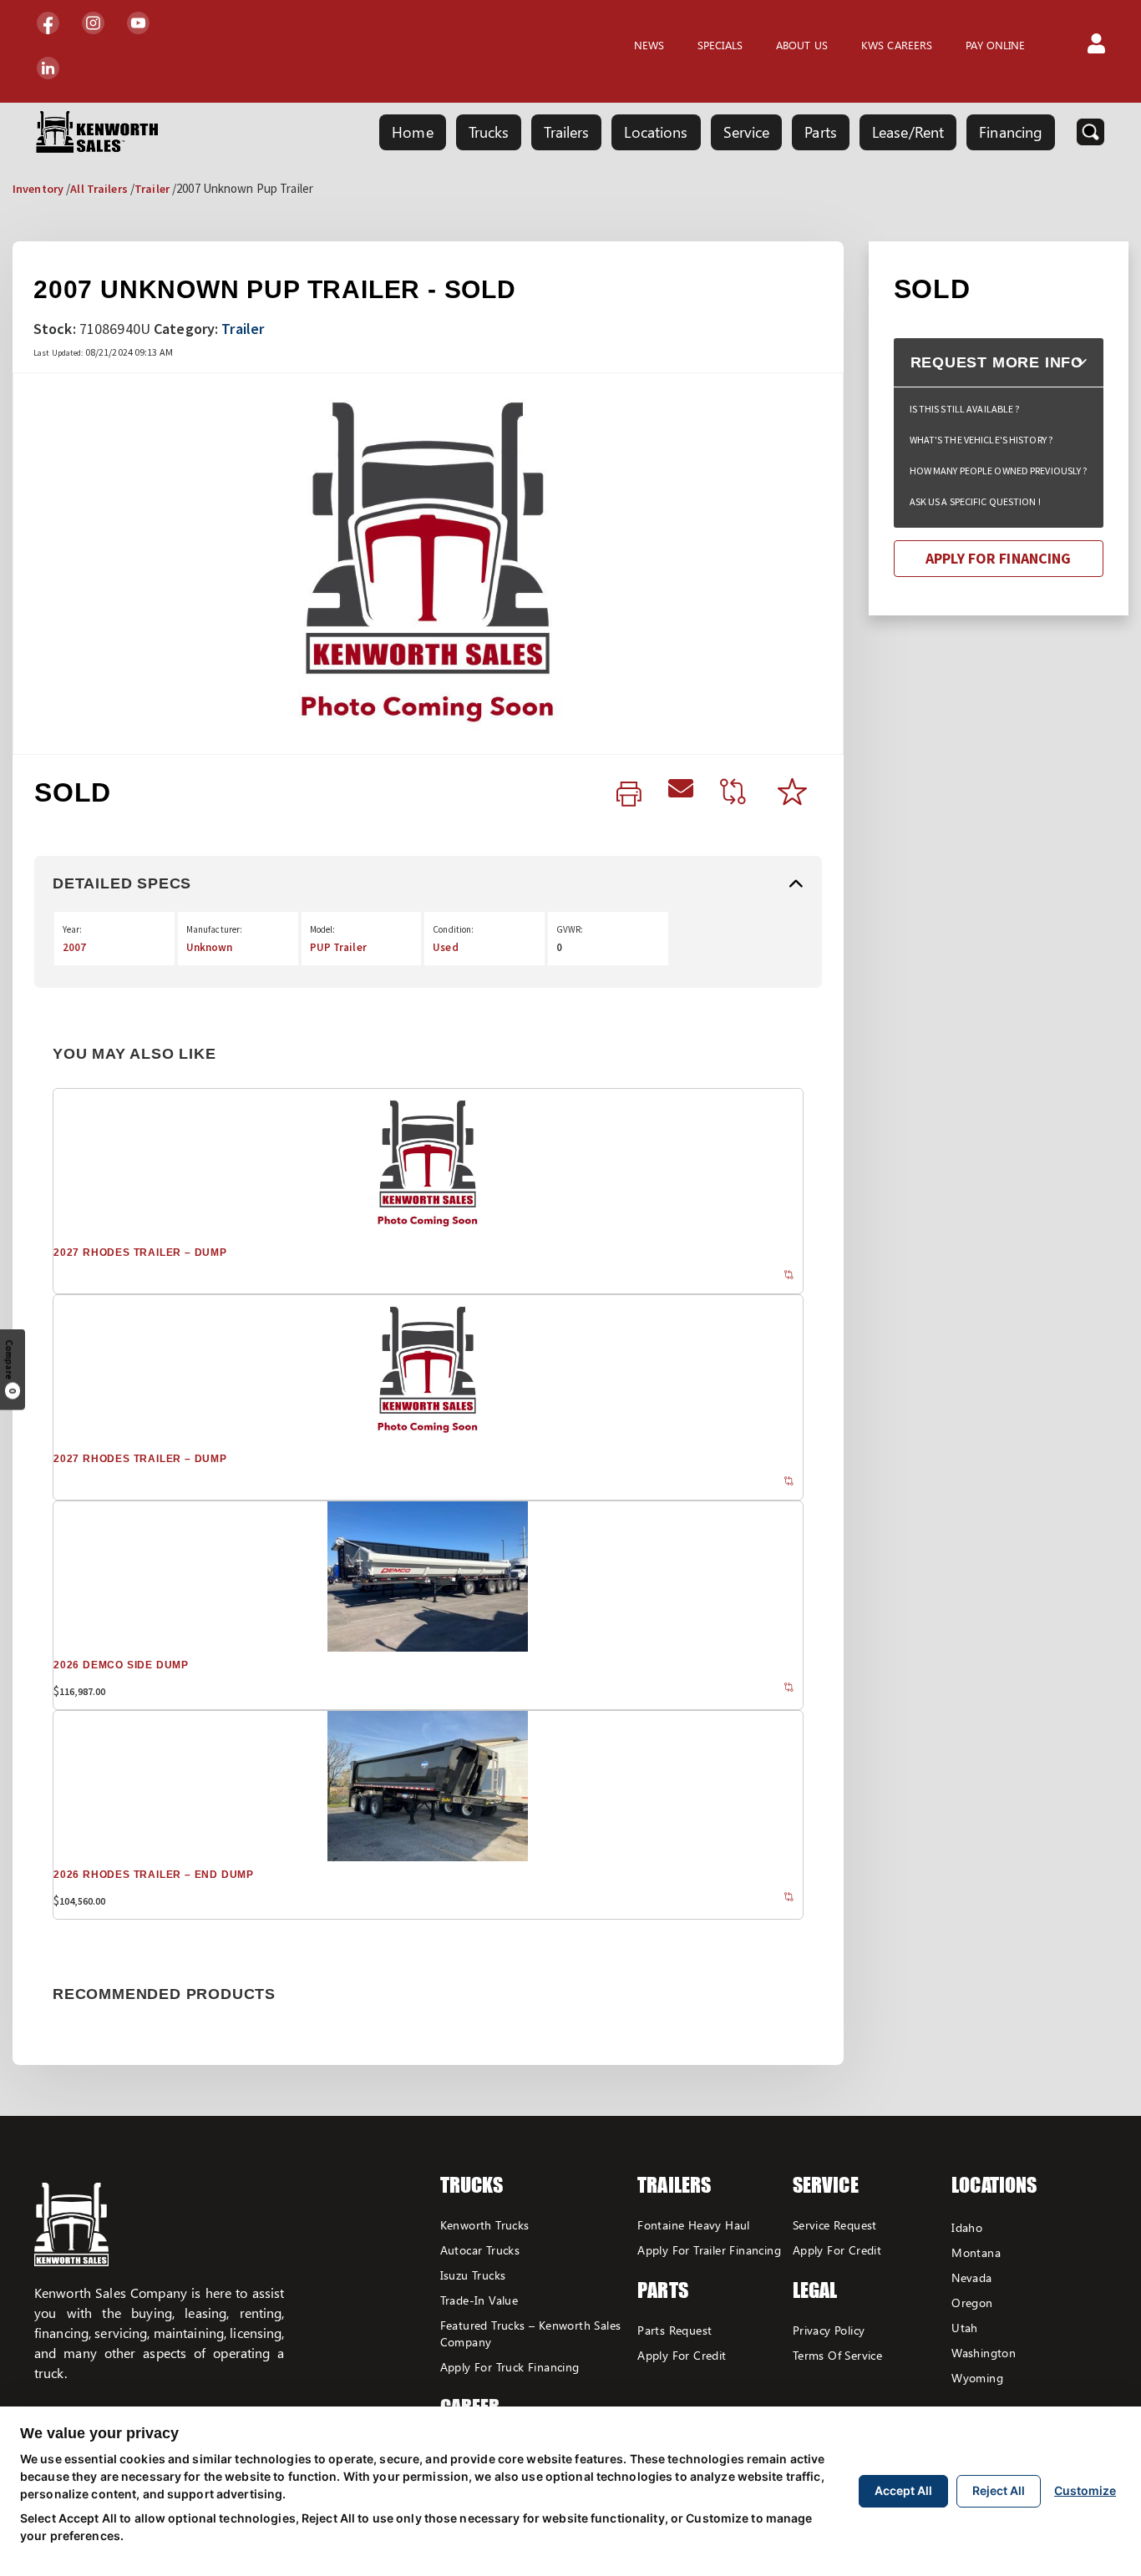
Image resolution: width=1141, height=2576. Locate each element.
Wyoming (977, 2378)
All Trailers (99, 189)
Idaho (967, 2227)
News (649, 45)
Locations (656, 132)
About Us (802, 45)
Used (445, 947)
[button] (1096, 45)
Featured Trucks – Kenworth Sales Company (531, 2333)
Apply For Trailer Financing (709, 2250)
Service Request (835, 2225)
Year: (73, 929)
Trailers (566, 132)
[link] (629, 795)
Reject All (999, 2490)
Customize (1085, 2490)
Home (412, 132)
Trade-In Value (479, 2300)
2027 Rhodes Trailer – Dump (140, 1253)
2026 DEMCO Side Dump (121, 1665)
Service (747, 132)
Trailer (152, 189)
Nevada (971, 2277)
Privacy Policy (829, 2330)
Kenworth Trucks (485, 2225)
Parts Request (674, 2330)
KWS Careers (897, 45)
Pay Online (995, 45)
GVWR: (570, 929)
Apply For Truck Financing (510, 2367)
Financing (1011, 132)
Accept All (903, 2490)
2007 (74, 947)
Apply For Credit (682, 2355)
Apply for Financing (998, 558)
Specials (720, 45)
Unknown (210, 947)
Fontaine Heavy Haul (694, 2225)
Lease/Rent (908, 132)
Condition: (453, 929)
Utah (965, 2328)
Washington (984, 2353)
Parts (821, 132)
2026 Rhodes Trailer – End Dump (154, 1875)
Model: (323, 929)
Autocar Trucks (480, 2250)
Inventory (38, 189)
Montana (976, 2252)
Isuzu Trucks (473, 2275)
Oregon (972, 2303)
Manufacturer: (215, 929)
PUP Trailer (338, 947)
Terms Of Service (837, 2355)
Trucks (489, 132)
